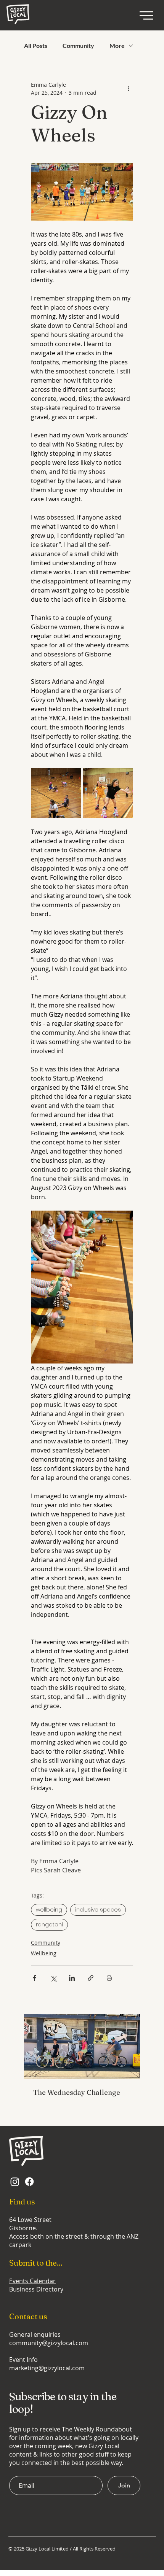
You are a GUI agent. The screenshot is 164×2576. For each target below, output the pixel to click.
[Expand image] (56, 793)
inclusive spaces (98, 1910)
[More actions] (129, 89)
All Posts (36, 45)
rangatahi (49, 1924)
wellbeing (49, 1910)
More (117, 45)
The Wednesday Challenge (77, 2092)
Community (78, 45)
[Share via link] (91, 1978)
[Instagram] (15, 2182)
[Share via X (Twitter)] (53, 1978)
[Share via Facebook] (35, 1978)
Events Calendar (32, 2281)
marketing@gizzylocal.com (47, 2368)
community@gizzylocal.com (49, 2343)
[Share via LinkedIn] (72, 1978)
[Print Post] (109, 1978)
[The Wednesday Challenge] (82, 2046)
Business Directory (36, 2289)
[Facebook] (29, 2182)
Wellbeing (44, 1953)
